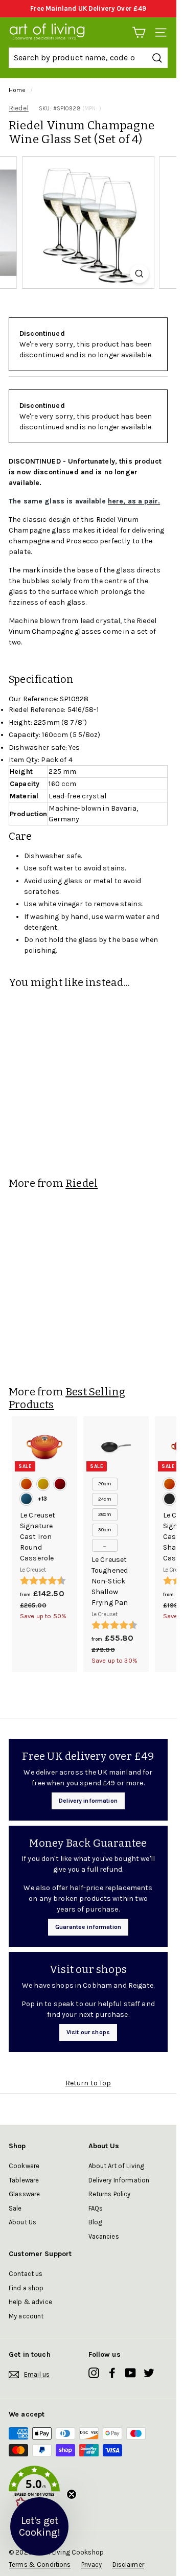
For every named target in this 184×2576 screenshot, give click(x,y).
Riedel (19, 108)
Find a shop (26, 2288)
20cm (105, 1484)
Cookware (24, 2166)
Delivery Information (119, 2180)
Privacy (92, 2564)
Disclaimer (128, 2564)
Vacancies (104, 2236)
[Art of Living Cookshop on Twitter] (149, 2373)
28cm (105, 1514)
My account (26, 2316)
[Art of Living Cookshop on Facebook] (112, 2373)
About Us (22, 2222)
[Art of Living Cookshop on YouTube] (131, 2373)
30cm (105, 1530)
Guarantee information (88, 1927)
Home (17, 90)
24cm (105, 1499)
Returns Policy (110, 2194)
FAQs (96, 2208)
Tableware (24, 2180)
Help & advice (30, 2302)
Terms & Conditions (40, 2564)
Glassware (24, 2194)
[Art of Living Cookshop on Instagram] (94, 2373)
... (105, 1545)
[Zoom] (139, 274)
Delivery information (88, 1801)
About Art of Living (117, 2166)
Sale (15, 2208)
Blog (96, 2222)
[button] (88, 2489)
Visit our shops (88, 2032)
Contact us (26, 2274)
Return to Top (88, 2083)
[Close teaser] (72, 2494)
